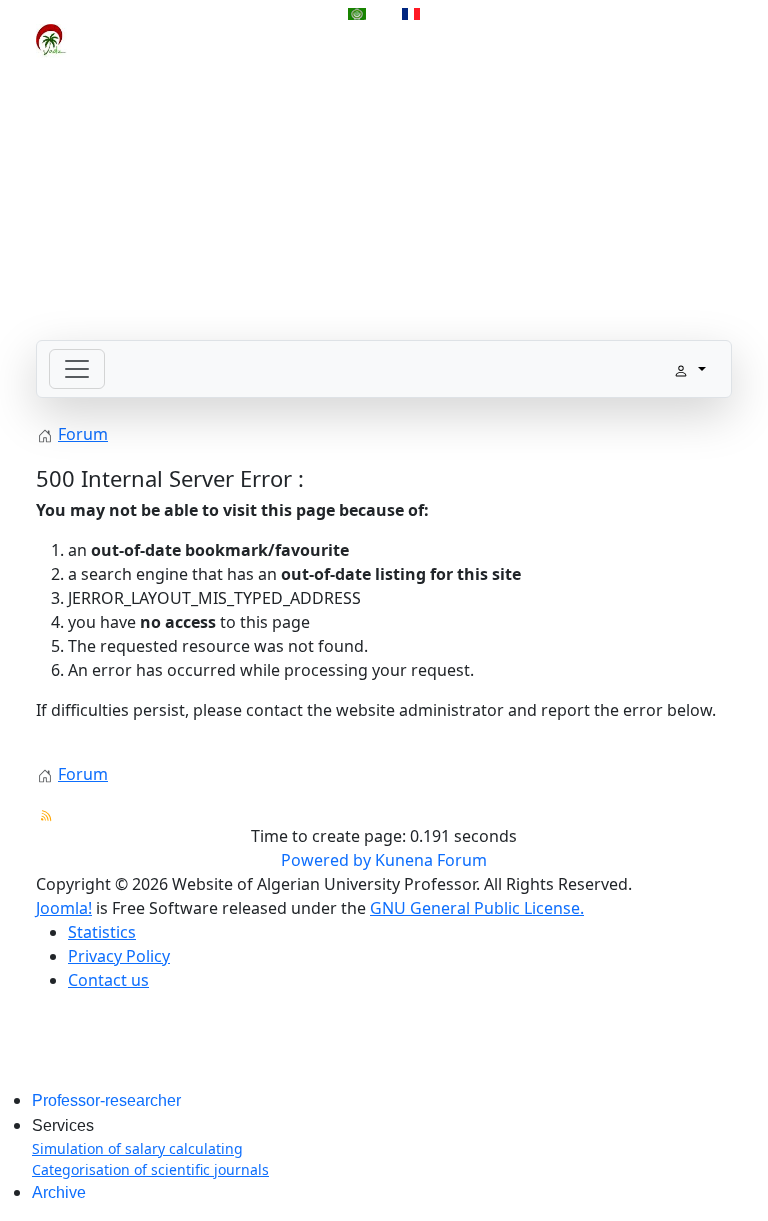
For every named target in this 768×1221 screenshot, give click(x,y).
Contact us (108, 980)
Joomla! (64, 908)
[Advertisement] (384, 200)
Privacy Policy (119, 956)
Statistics (102, 932)
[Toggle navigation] (77, 369)
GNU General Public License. (477, 908)
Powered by (326, 860)
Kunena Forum (431, 860)
